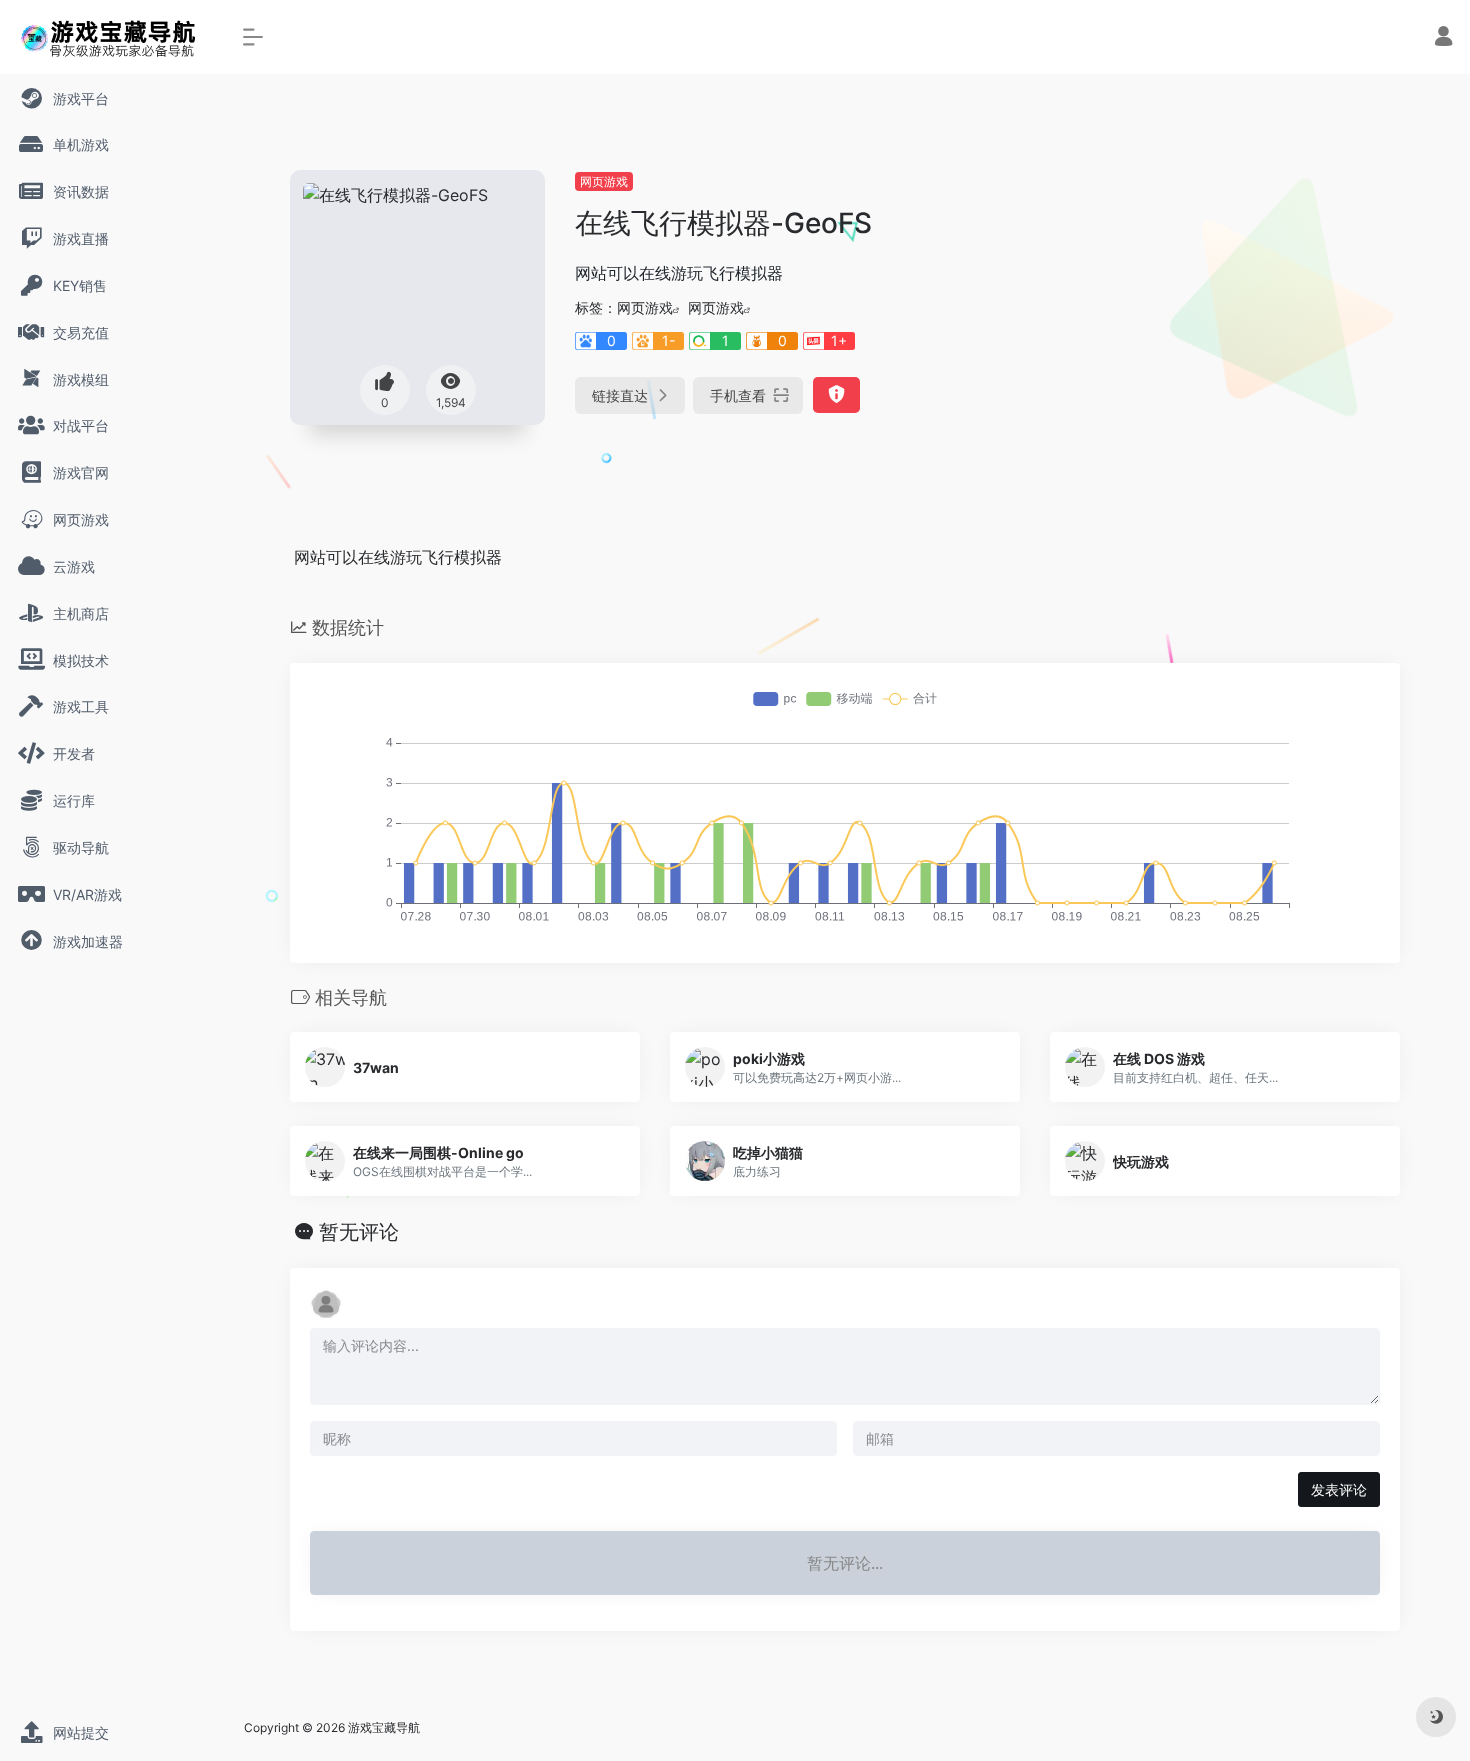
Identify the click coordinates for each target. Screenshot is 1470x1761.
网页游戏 (604, 181)
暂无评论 (359, 1232)
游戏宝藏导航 (384, 1727)
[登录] (1443, 38)
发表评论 (1339, 1489)
